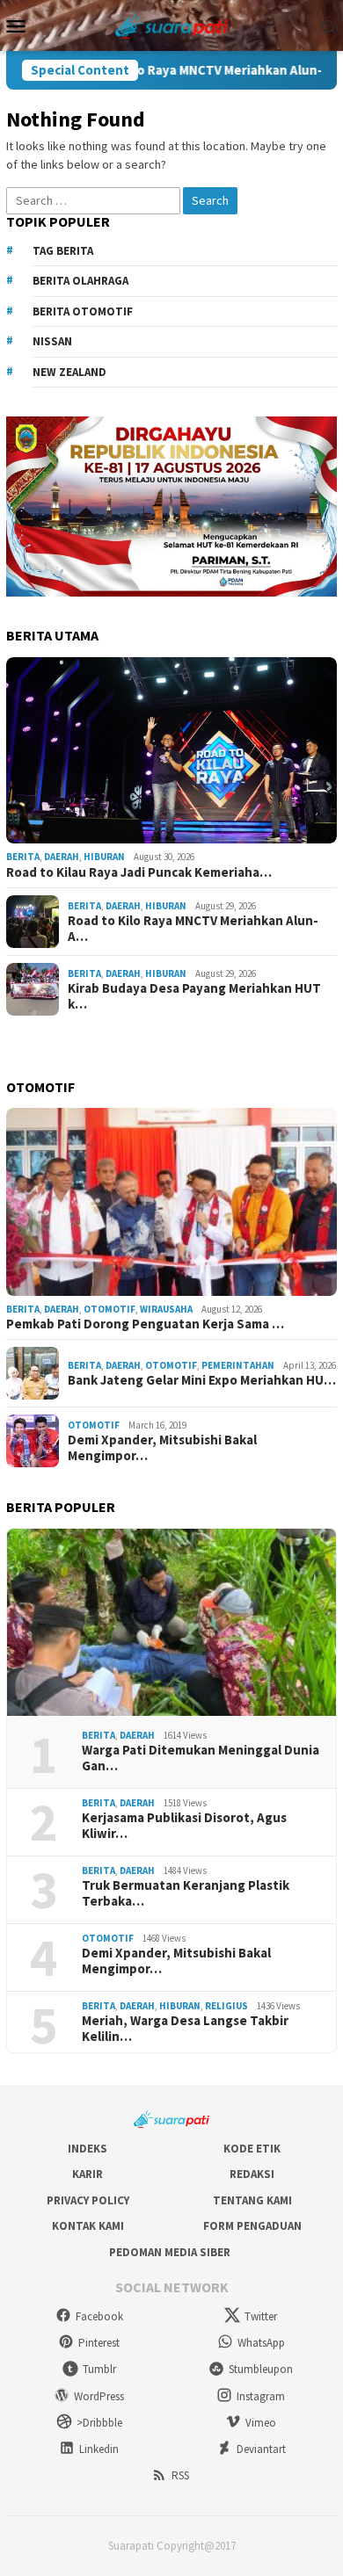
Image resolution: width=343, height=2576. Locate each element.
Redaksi (252, 2174)
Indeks (88, 2149)
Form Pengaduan (252, 2226)
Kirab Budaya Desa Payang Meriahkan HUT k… (194, 996)
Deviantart (261, 2449)
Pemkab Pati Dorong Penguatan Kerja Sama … (145, 1324)
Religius (226, 2006)
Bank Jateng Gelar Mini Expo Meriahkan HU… (202, 1380)
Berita (23, 857)
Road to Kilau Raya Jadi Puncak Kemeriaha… (139, 872)
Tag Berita (63, 251)
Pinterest (99, 2343)
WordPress (99, 2396)
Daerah (62, 857)
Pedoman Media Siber (170, 2252)
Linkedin (99, 2449)
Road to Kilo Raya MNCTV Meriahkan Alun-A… (193, 929)
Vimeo (261, 2423)
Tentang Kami (252, 2200)
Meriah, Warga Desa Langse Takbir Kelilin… (185, 2029)
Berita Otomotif (83, 311)
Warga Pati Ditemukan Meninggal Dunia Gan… (201, 1758)
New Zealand (69, 372)
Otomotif (109, 1309)
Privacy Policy (88, 2200)
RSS (180, 2475)
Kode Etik (252, 2149)
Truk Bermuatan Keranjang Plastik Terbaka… (186, 1893)
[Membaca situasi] (172, 24)
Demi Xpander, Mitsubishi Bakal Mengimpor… (162, 1448)
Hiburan (104, 857)
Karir (88, 2174)
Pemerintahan (238, 1365)
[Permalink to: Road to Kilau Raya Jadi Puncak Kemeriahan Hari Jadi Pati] (171, 751)
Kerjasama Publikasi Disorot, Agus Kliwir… (184, 1826)
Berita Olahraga (80, 281)
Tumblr (99, 2369)
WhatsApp (261, 2343)
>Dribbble (99, 2423)
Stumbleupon (261, 2369)
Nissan (52, 341)
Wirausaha (166, 1309)
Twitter (261, 2316)
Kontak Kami (88, 2226)
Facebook (99, 2316)
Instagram (261, 2396)
